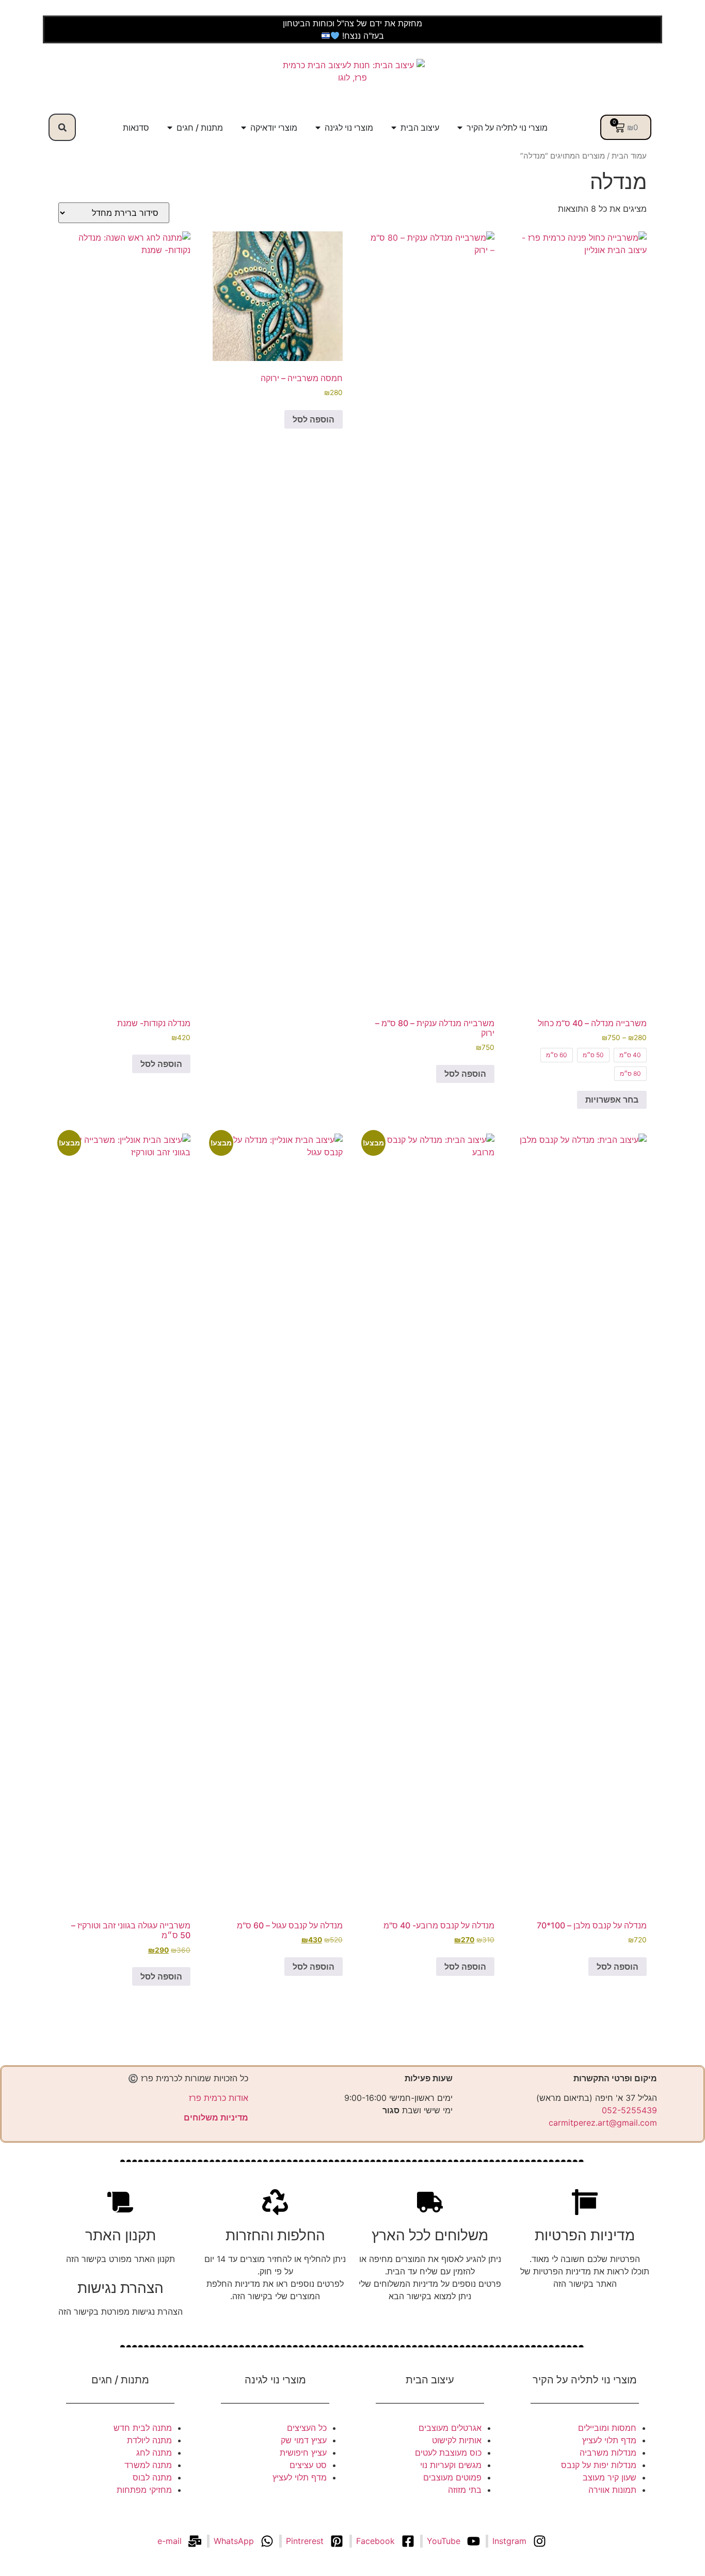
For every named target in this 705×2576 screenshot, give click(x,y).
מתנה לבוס (152, 2477)
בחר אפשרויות (612, 1099)
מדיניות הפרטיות (585, 2235)
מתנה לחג (154, 2453)
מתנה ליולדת (149, 2440)
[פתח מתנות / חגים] (170, 128)
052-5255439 (629, 2110)
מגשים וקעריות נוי (451, 2465)
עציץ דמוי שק (304, 2440)
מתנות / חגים (120, 2380)
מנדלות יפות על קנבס (599, 2465)
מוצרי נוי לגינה (275, 2380)
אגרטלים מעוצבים (450, 2428)
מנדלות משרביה (608, 2453)
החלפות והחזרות (275, 2235)
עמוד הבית (629, 156)
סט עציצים (308, 2465)
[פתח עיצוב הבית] (394, 128)
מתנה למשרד (148, 2465)
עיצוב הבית (430, 2380)
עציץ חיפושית (303, 2453)
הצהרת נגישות (121, 2288)
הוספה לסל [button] (465, 1074)
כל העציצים (307, 2428)
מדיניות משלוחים (216, 2117)
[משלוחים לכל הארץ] (430, 2202)
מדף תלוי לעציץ (609, 2440)
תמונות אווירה (612, 2490)
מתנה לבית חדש (143, 2428)
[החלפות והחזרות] (275, 2202)
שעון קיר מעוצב (610, 2477)
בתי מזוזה (465, 2490)
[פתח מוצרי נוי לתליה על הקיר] (460, 128)
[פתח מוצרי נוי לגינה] (318, 128)
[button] (62, 127)
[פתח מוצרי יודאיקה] (244, 128)
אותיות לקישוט (457, 2440)
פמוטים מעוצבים (452, 2477)
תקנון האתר (121, 2235)
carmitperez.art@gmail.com (603, 2123)
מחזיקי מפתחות (144, 2490)
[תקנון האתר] (120, 2202)
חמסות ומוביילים (607, 2428)
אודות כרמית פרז (219, 2098)
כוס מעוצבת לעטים (448, 2453)
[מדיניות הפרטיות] (585, 2202)
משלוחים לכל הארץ (430, 2235)
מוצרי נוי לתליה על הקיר (585, 2380)
